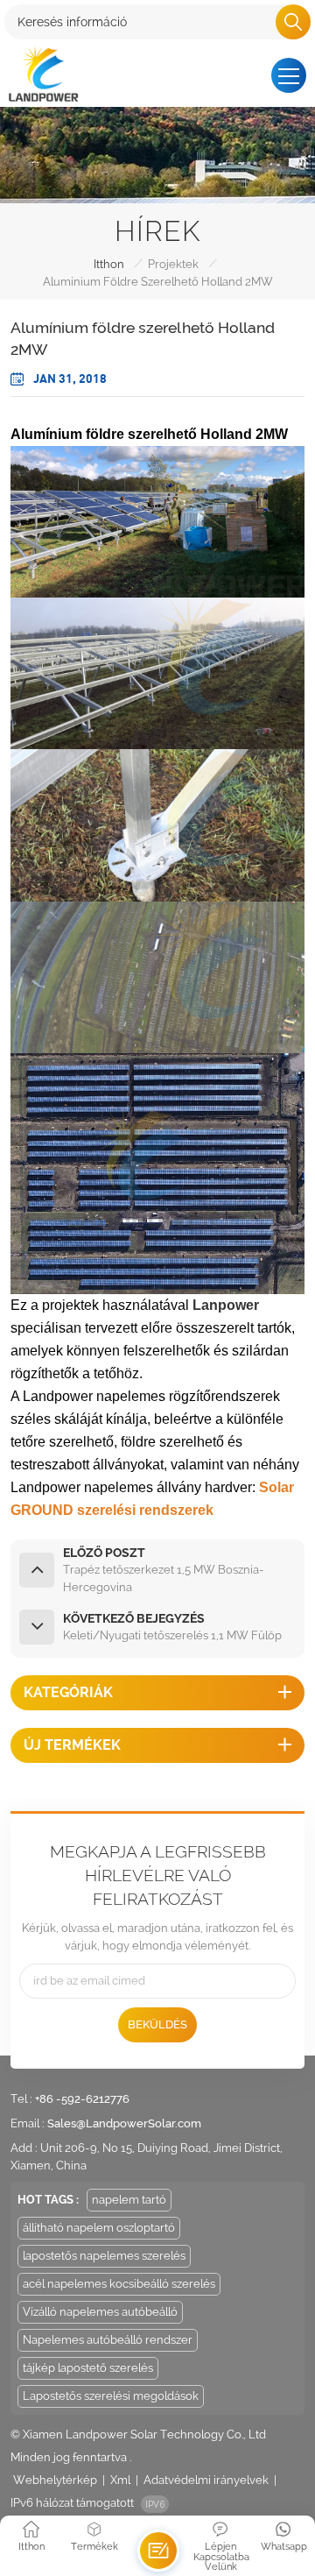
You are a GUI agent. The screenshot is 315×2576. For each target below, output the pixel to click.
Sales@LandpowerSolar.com (124, 2123)
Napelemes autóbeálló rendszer (108, 2340)
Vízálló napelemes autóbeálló (100, 2312)
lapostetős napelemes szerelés (104, 2256)
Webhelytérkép (55, 2480)
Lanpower (226, 1305)
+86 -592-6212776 (82, 2099)
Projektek (173, 264)
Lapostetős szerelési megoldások (111, 2396)
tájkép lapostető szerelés (88, 2368)
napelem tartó (129, 2200)
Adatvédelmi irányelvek (206, 2480)
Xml (120, 2480)
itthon (109, 264)
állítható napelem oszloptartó (99, 2228)
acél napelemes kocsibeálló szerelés (119, 2284)
